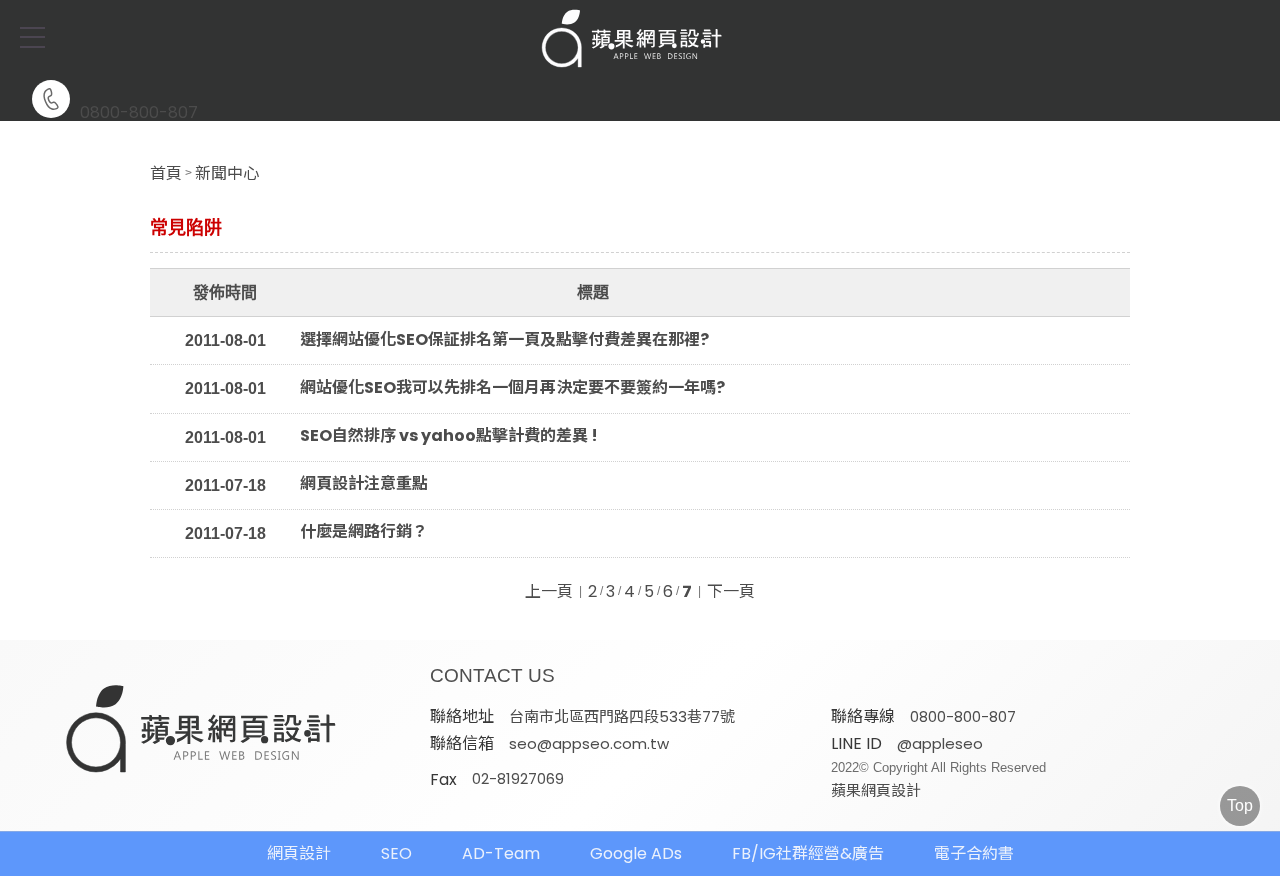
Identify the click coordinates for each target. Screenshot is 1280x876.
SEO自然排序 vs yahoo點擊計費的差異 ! (449, 436)
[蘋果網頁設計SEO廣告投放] (640, 40)
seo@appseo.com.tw (589, 743)
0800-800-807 (139, 111)
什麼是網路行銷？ (364, 532)
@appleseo (940, 743)
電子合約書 (974, 853)
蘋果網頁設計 (876, 790)
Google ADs (636, 853)
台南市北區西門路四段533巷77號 (622, 716)
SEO (396, 853)
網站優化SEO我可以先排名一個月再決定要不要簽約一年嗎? (512, 388)
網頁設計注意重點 (364, 484)
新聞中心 (227, 174)
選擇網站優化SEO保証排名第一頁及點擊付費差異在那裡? (504, 340)
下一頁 (731, 592)
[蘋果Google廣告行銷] (202, 731)
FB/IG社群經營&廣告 (808, 853)
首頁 (166, 174)
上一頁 (549, 592)
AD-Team (501, 853)
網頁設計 (299, 853)
